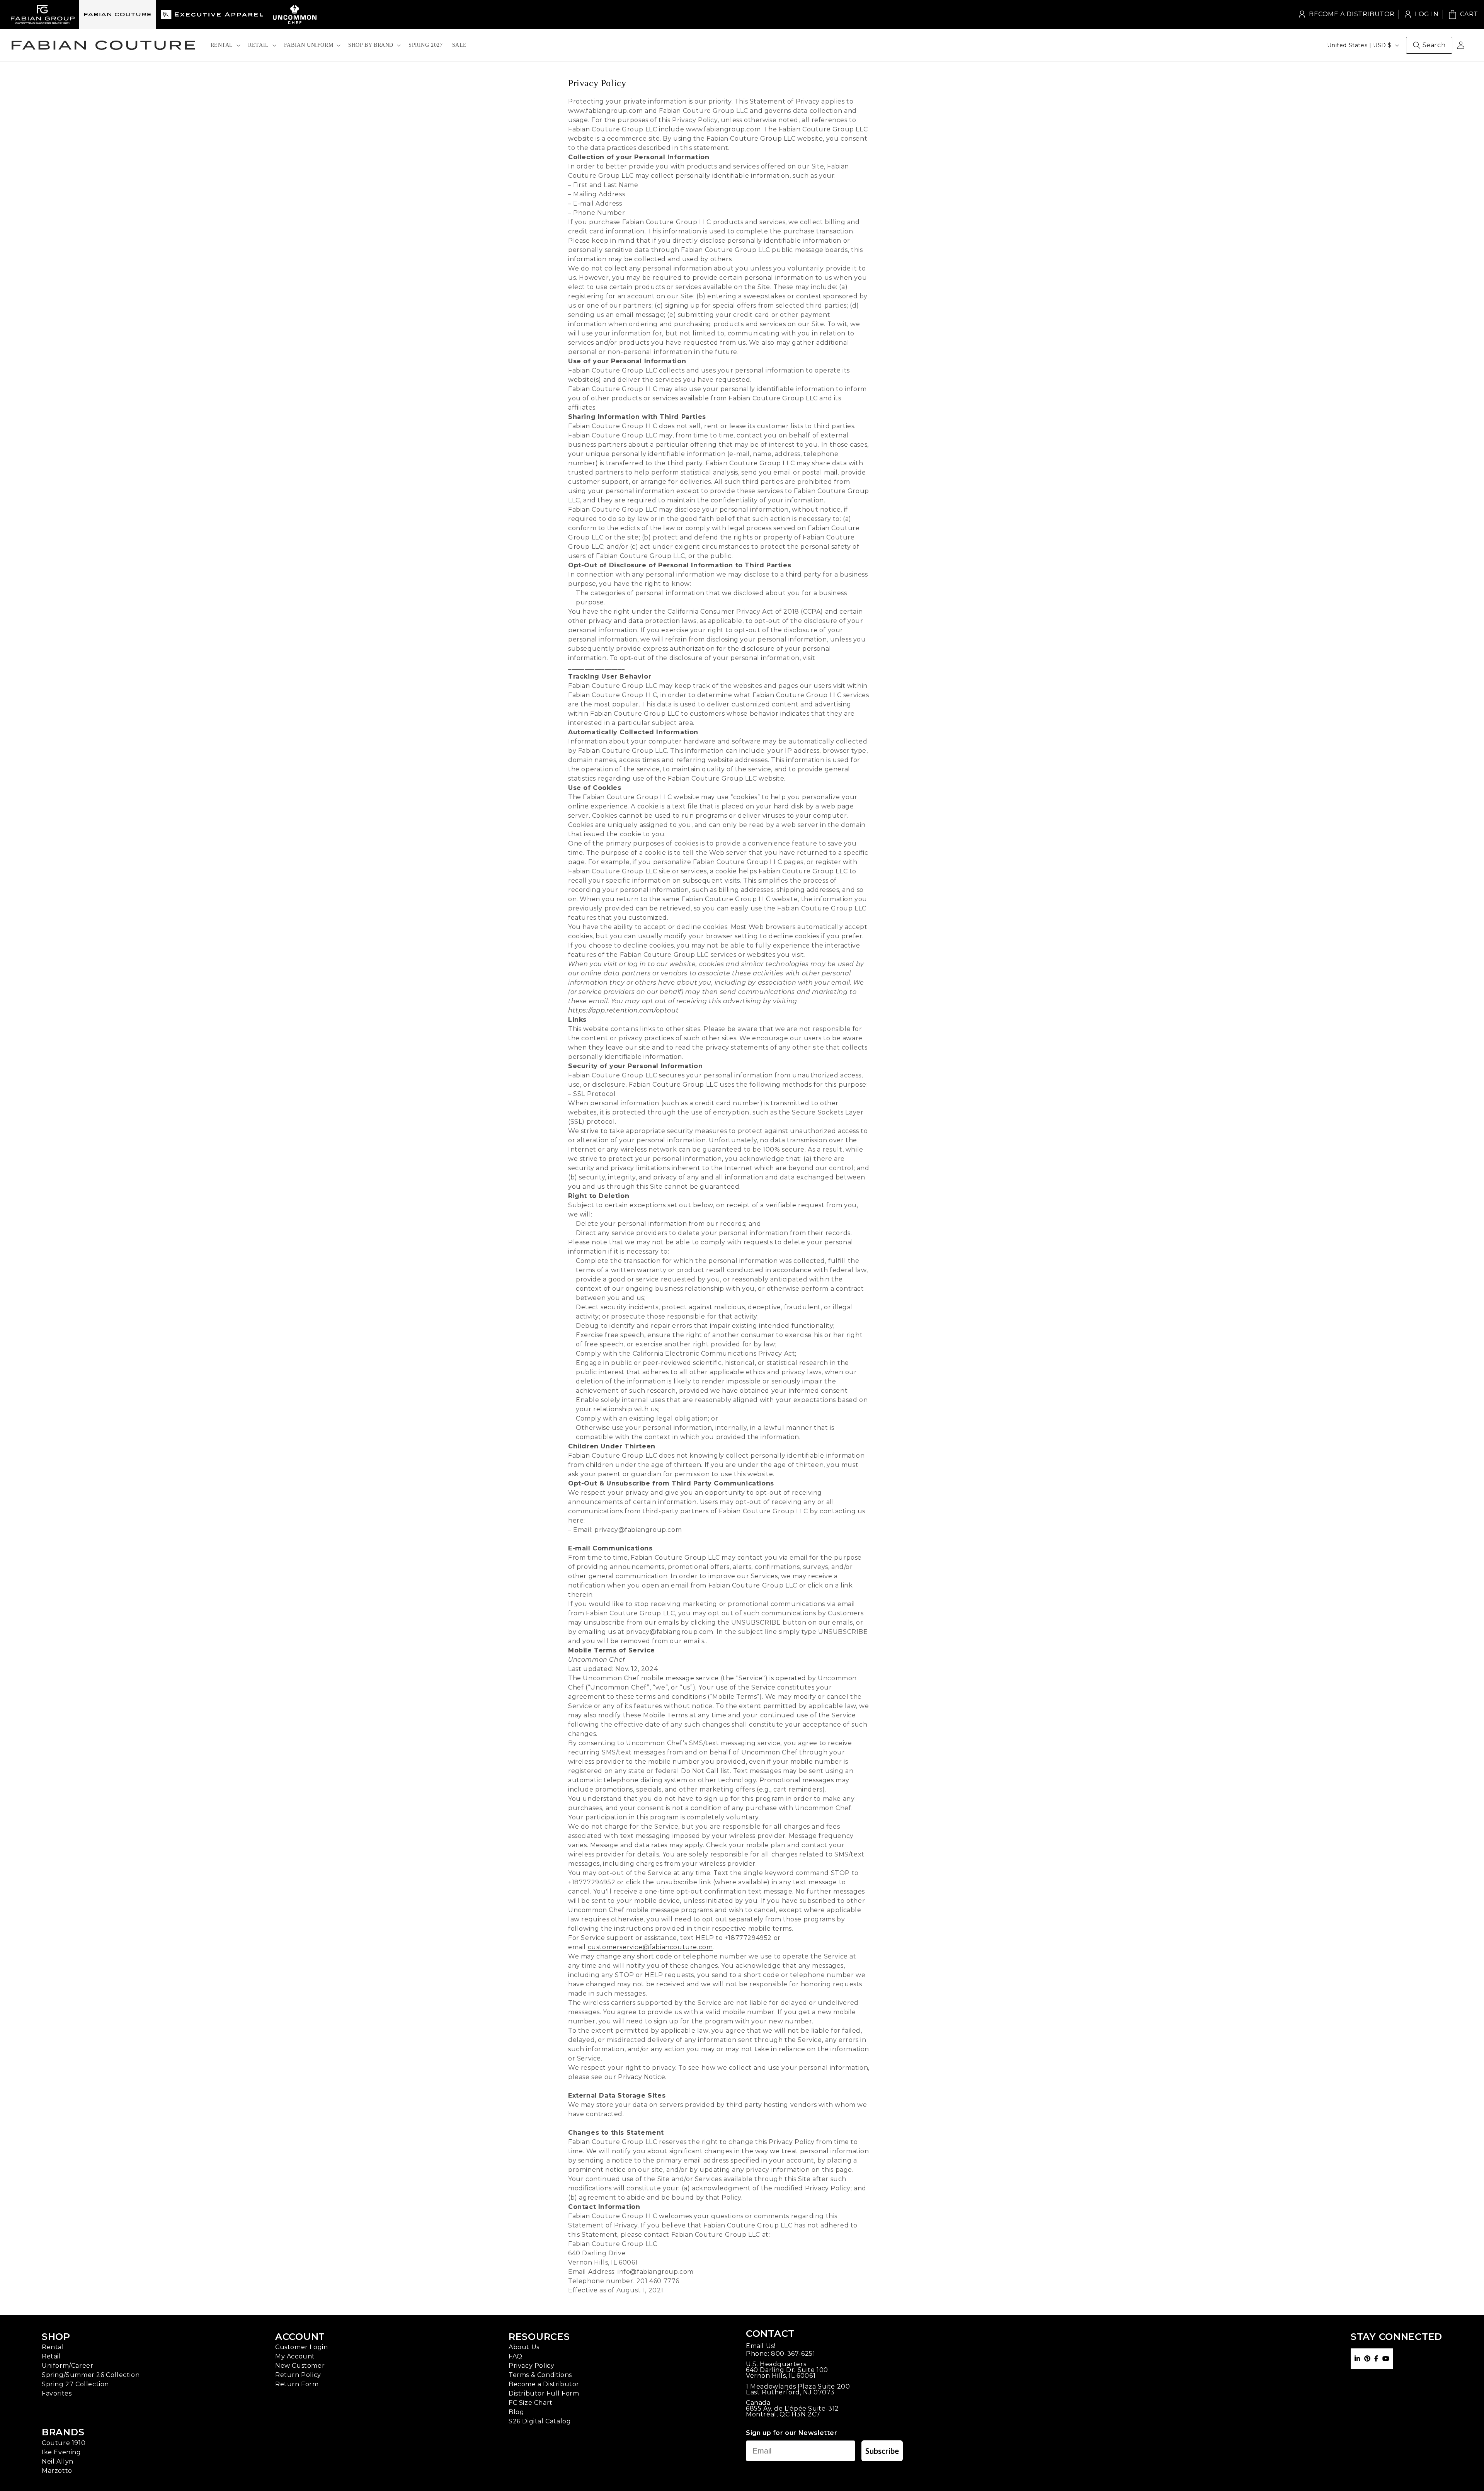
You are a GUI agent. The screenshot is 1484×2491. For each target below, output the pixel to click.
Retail (51, 2356)
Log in (1421, 14)
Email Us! (761, 2346)
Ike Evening (61, 2452)
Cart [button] (1463, 14)
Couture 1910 (64, 2443)
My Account (295, 2356)
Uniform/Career (67, 2366)
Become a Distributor (1352, 14)
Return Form (297, 2384)
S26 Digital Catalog (540, 2421)
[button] (225, 45)
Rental (53, 2347)
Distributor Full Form (544, 2393)
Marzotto (57, 2471)
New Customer (300, 2366)
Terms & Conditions (540, 2375)
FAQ (516, 2356)
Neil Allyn (58, 2461)
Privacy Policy (531, 2366)
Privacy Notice (642, 2077)
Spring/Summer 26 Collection (91, 2375)
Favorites (57, 2393)
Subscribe (882, 2451)
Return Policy (298, 2375)
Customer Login (301, 2347)
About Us (524, 2347)
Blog (516, 2412)
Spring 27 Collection (75, 2384)
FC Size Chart (531, 2403)
